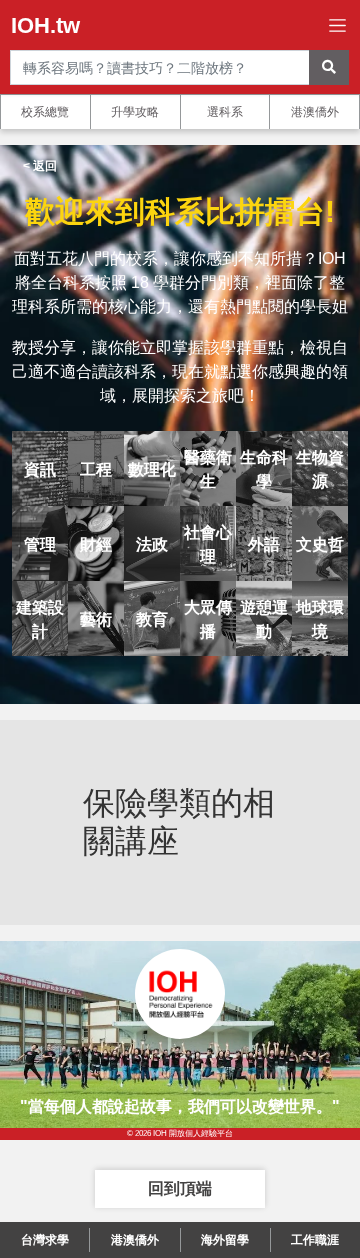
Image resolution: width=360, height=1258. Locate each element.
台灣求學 (45, 1240)
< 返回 (40, 166)
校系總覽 (45, 112)
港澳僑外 (315, 112)
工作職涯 (315, 1240)
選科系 (225, 112)
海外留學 (225, 1240)
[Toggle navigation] (337, 25)
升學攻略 (135, 112)
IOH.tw (45, 25)
